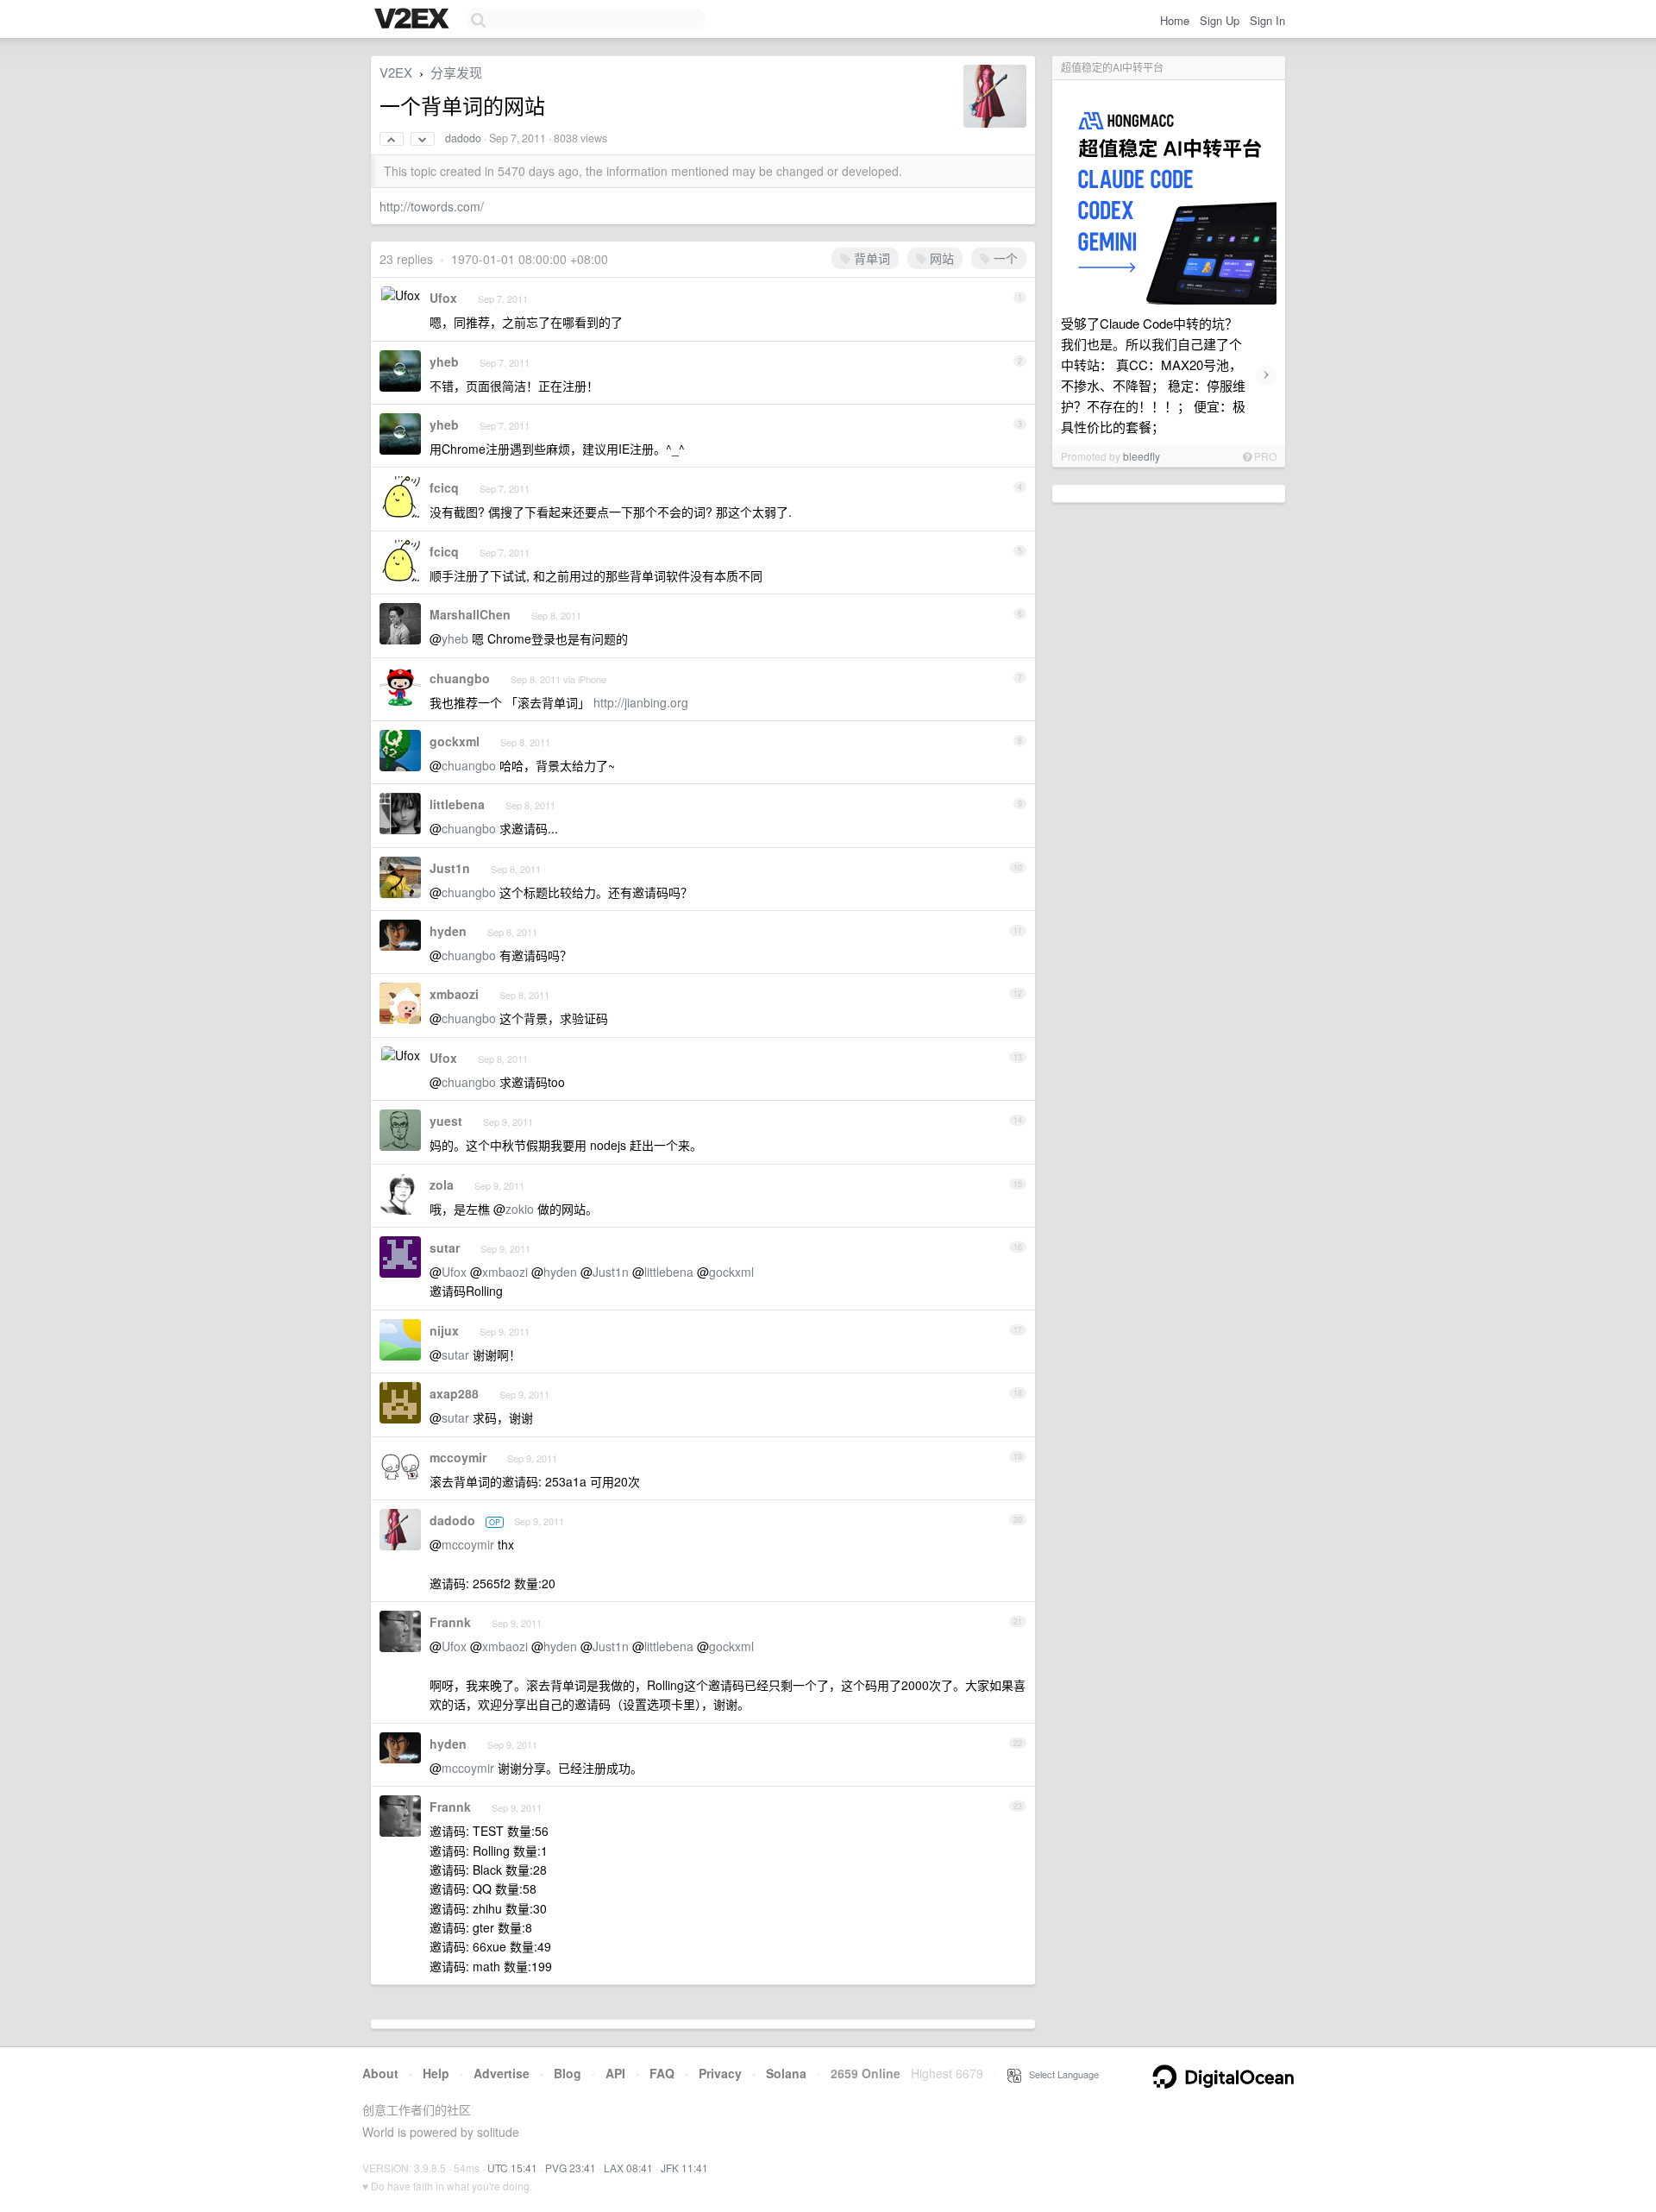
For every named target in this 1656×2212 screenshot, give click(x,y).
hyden (448, 931)
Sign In (1267, 20)
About (380, 2073)
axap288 (454, 1393)
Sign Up (1220, 20)
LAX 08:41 (628, 2168)
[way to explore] (414, 20)
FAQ (662, 2073)
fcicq (444, 487)
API (615, 2073)
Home (1175, 20)
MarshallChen (470, 614)
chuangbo (460, 678)
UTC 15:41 (512, 2168)
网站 (940, 258)
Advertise (502, 2073)
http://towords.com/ (432, 206)
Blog (568, 2073)
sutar (445, 1247)
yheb (444, 361)
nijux (444, 1330)
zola (442, 1185)
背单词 (870, 258)
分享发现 (456, 72)
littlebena (457, 804)
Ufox (443, 298)
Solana (786, 2073)
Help (436, 2073)
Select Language (1060, 2074)
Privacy (720, 2073)
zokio (520, 1209)
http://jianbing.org (641, 702)
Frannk (450, 1622)
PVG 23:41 (571, 2168)
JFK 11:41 (684, 2168)
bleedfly (1142, 456)
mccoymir (458, 1457)
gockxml (455, 741)
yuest (446, 1121)
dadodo (463, 138)
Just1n (450, 868)
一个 (1004, 258)
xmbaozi (454, 994)
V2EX (396, 72)
